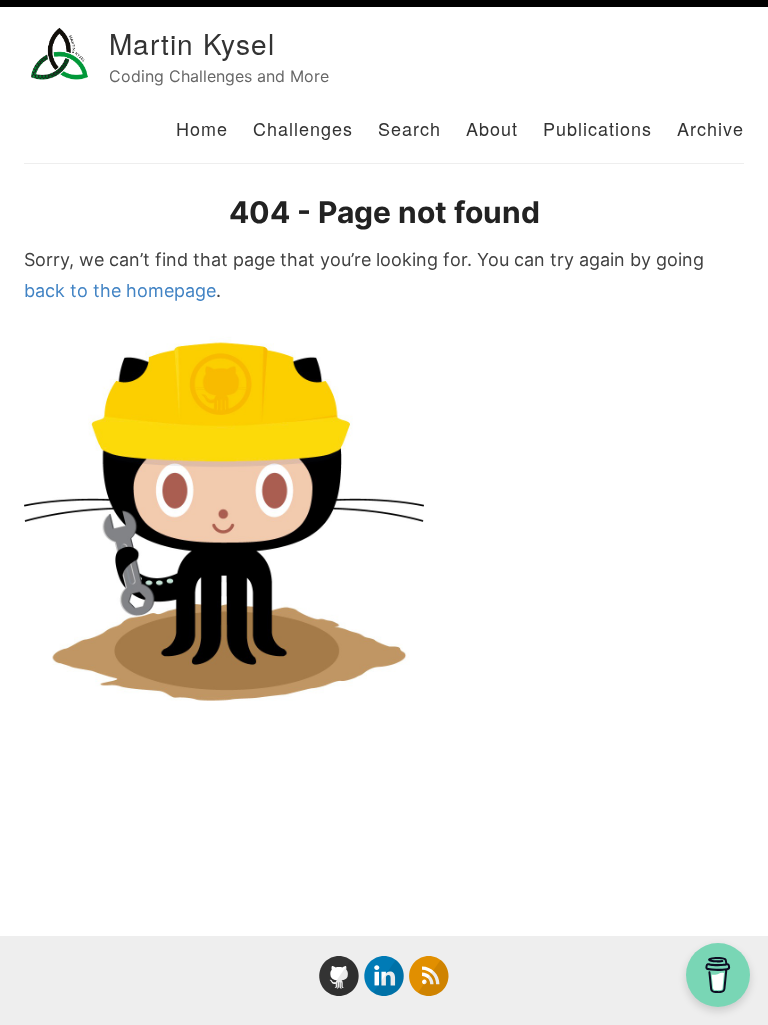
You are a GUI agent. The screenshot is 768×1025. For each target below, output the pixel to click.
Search (409, 128)
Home (202, 128)
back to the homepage (120, 290)
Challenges (303, 128)
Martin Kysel (192, 43)
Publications (597, 128)
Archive (710, 128)
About (492, 128)
